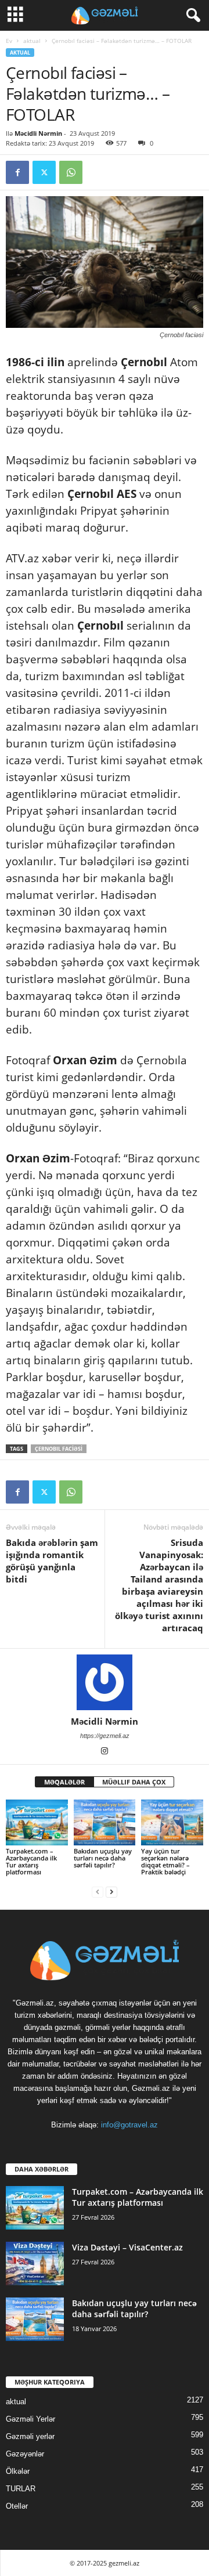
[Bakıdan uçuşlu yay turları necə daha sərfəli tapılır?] (105, 1823)
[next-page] (111, 1892)
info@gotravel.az (129, 2125)
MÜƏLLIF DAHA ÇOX (134, 1782)
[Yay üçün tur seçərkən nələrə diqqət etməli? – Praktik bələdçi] (172, 1823)
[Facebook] (17, 172)
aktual (32, 41)
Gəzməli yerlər (30, 2436)
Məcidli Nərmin (38, 133)
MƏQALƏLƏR (64, 1782)
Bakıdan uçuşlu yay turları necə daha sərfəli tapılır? (103, 1858)
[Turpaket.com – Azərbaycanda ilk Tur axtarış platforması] (37, 1823)
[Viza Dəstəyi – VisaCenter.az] (35, 2264)
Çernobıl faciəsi (59, 1449)
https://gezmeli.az (105, 1736)
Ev (9, 41)
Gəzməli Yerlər (30, 2419)
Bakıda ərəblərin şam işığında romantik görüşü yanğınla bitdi (52, 1561)
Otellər (17, 2506)
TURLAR (21, 2489)
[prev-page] (98, 1892)
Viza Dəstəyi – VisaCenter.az (127, 2247)
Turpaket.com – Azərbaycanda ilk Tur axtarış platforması (31, 1861)
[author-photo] (105, 1682)
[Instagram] (105, 1752)
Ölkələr (18, 2471)
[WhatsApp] (71, 172)
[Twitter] (44, 172)
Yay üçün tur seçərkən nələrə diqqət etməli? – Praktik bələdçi (165, 1861)
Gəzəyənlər (25, 2454)
